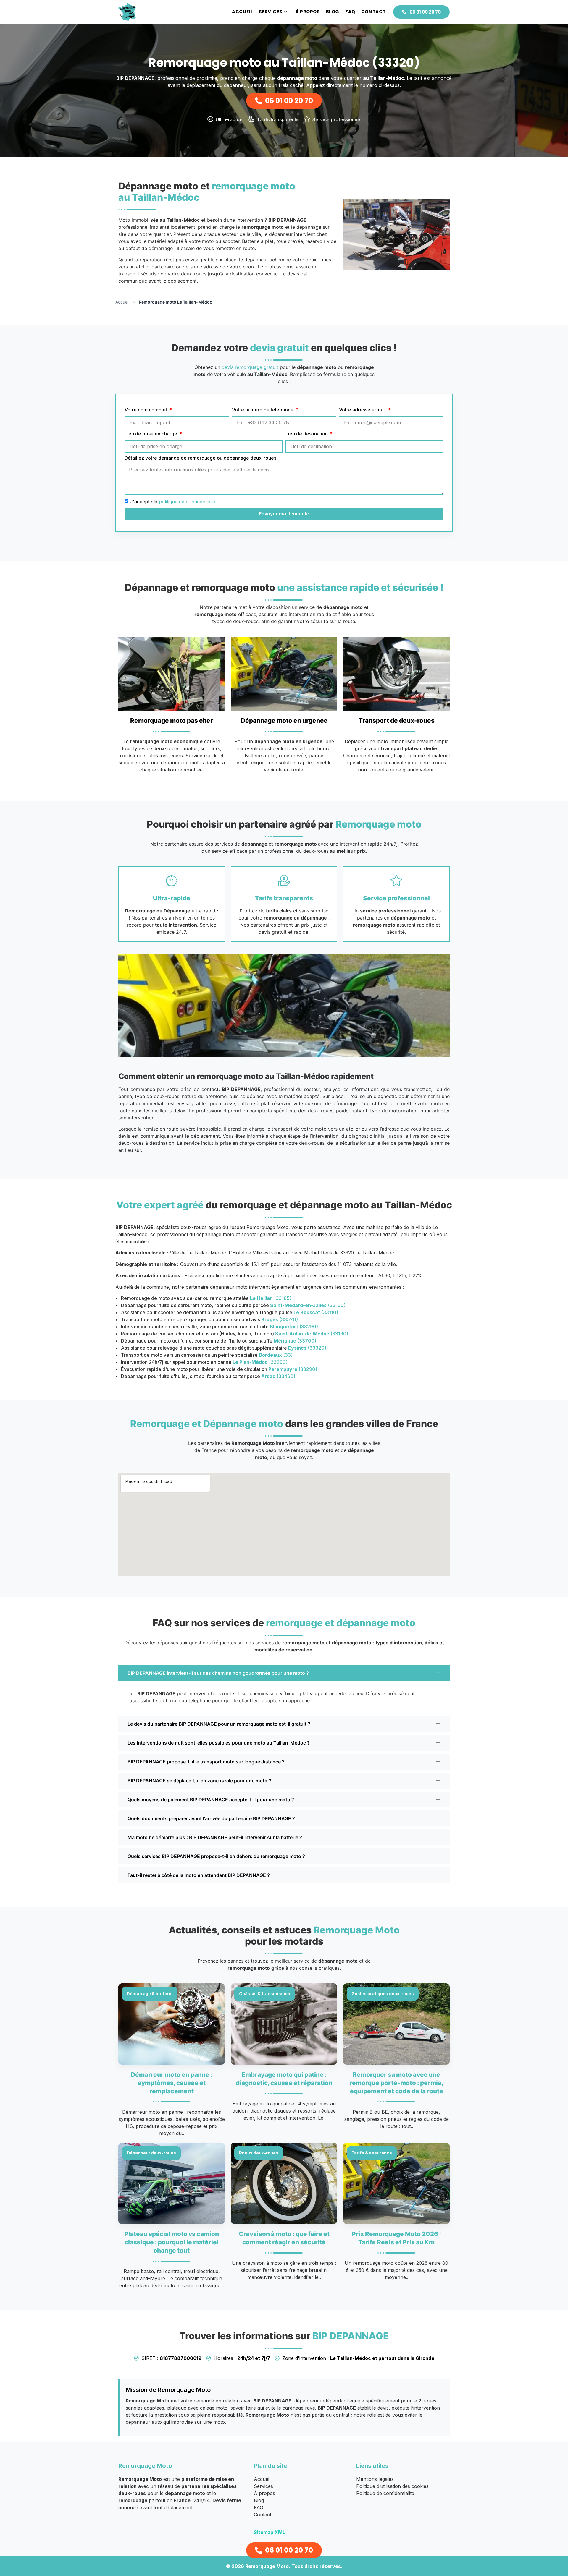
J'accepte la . (174, 502)
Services (271, 12)
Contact (373, 12)
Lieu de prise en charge (151, 434)
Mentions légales (375, 2479)
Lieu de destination (307, 434)
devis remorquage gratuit (250, 367)
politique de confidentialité (188, 502)
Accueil (242, 12)
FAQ (350, 12)
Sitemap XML (270, 2532)
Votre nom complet (146, 410)
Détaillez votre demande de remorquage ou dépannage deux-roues (200, 458)
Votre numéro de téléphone (263, 410)
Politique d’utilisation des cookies (392, 2486)
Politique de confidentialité (385, 2493)
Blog (333, 12)
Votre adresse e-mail (363, 410)
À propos (308, 12)
